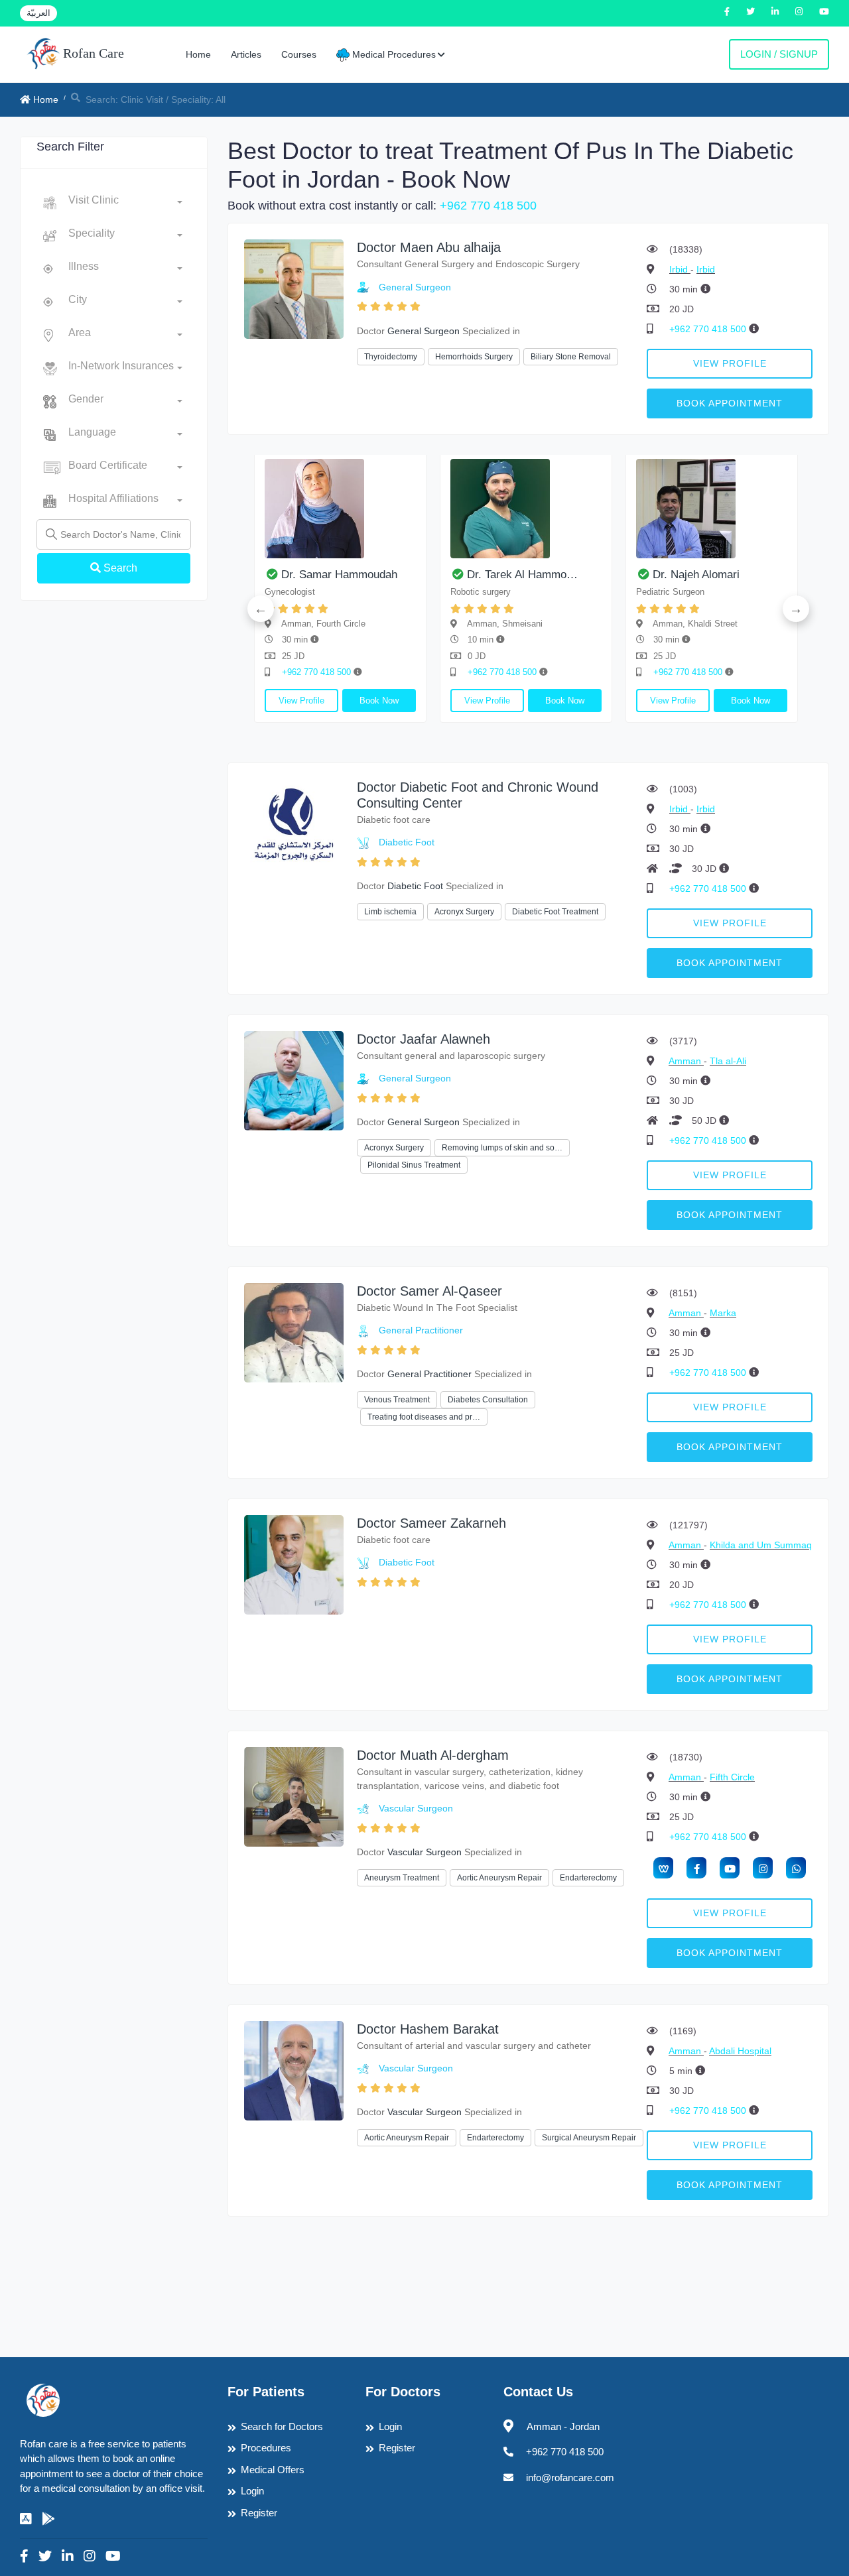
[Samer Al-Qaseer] (294, 1332)
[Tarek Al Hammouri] (526, 509)
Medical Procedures (393, 54)
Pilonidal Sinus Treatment (414, 1165)
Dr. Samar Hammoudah (339, 575)
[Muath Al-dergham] (294, 1796)
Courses (299, 54)
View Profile (730, 363)
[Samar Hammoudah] (340, 509)
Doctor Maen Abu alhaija (429, 247)
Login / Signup (779, 54)
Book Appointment (730, 403)
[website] (663, 1868)
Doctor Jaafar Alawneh (424, 1039)
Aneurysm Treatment (402, 1878)
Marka (723, 1313)
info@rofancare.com (570, 2478)
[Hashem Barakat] (294, 2070)
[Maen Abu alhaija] (294, 288)
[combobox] (125, 203)
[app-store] (26, 2519)
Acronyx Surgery (464, 912)
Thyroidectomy (391, 357)
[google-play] (48, 2519)
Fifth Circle (732, 1777)
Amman (686, 1061)
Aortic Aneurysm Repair (499, 1878)
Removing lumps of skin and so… (502, 1148)
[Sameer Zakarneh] (294, 1564)
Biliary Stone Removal (571, 357)
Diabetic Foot (407, 842)
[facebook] (696, 1868)
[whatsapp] (796, 1868)
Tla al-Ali (728, 1061)
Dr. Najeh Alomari (696, 575)
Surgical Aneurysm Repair (589, 2138)
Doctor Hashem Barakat (428, 2029)
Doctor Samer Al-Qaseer (429, 1291)
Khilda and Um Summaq (761, 1545)
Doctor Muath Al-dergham (433, 1755)
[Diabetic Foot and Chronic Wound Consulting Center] (294, 828)
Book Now (379, 701)
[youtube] (730, 1868)
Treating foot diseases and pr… (424, 1417)
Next (796, 609)
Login (252, 2491)
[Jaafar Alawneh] (294, 1080)
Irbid (680, 269)
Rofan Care (92, 53)
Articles (246, 54)
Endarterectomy (588, 1878)
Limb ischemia (390, 912)
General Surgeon (415, 287)
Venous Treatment (397, 1400)
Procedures (266, 2448)
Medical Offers (273, 2470)
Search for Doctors (282, 2426)
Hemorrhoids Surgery (474, 357)
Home (198, 54)
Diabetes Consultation (488, 1400)
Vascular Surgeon (416, 1808)
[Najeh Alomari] (712, 509)
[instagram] (763, 1868)
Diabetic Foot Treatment (555, 912)
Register (259, 2513)
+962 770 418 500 (488, 206)
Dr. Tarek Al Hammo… (522, 575)
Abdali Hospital (740, 2051)
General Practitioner (421, 1330)
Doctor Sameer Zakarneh (431, 1523)
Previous (261, 609)
